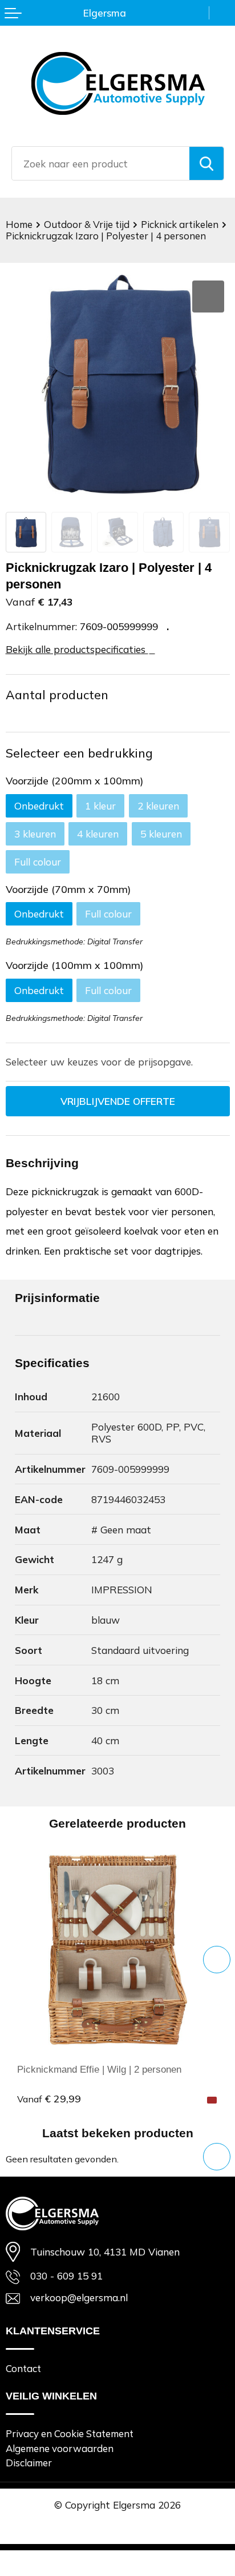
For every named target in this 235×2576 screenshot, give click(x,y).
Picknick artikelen (180, 224)
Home (19, 224)
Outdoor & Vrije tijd (87, 224)
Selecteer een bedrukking (79, 753)
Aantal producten (57, 695)
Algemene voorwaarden (60, 2448)
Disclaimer (29, 2463)
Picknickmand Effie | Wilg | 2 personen (99, 2069)
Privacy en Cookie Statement (70, 2433)
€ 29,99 (49, 2098)
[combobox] (101, 163)
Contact (23, 2368)
